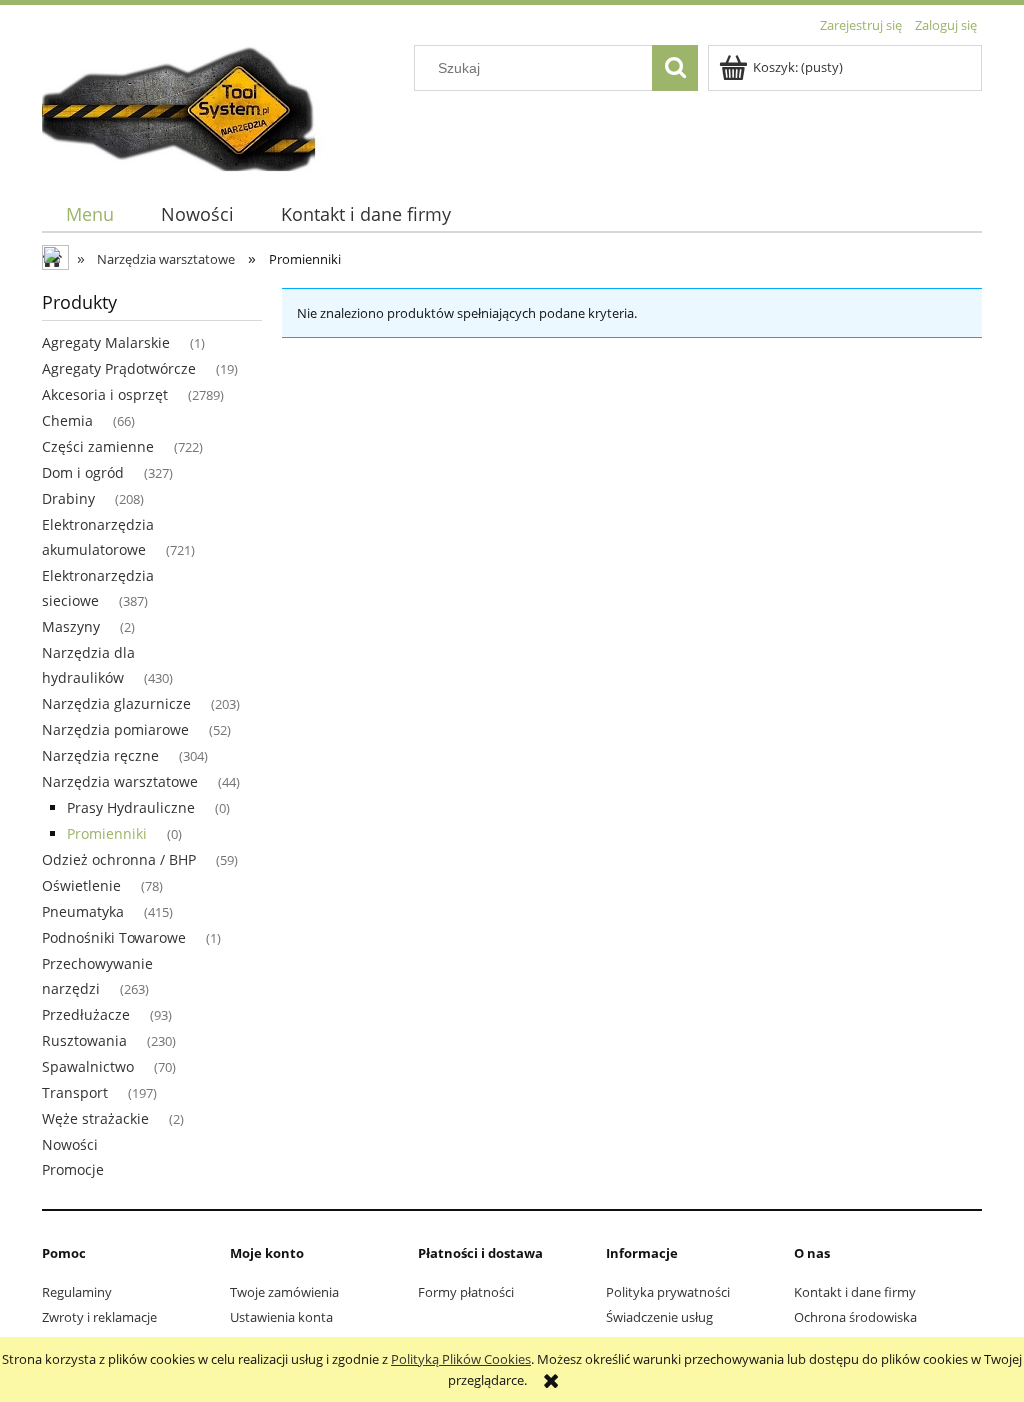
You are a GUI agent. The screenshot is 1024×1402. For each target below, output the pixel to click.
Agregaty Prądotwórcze (119, 368)
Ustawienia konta (281, 1317)
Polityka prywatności (668, 1292)
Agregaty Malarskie (106, 342)
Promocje (73, 1169)
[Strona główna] (191, 105)
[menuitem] (89, 214)
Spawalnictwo (88, 1066)
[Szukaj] (675, 68)
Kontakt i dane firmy (855, 1292)
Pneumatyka (83, 911)
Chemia (67, 420)
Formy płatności (466, 1292)
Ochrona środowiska (855, 1317)
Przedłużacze (86, 1014)
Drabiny (68, 498)
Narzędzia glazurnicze (116, 703)
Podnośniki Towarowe (114, 937)
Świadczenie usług (659, 1317)
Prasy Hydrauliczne (131, 807)
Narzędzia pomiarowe (115, 729)
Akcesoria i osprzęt (105, 394)
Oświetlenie (81, 885)
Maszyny (71, 626)
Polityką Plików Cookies (461, 1359)
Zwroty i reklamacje (99, 1317)
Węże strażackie (95, 1118)
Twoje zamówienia (284, 1292)
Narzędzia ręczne (100, 755)
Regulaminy (77, 1292)
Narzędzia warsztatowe (120, 781)
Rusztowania (84, 1040)
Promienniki (107, 833)
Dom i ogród (83, 472)
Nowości (70, 1144)
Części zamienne (98, 446)
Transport (75, 1092)
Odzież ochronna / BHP (119, 859)
